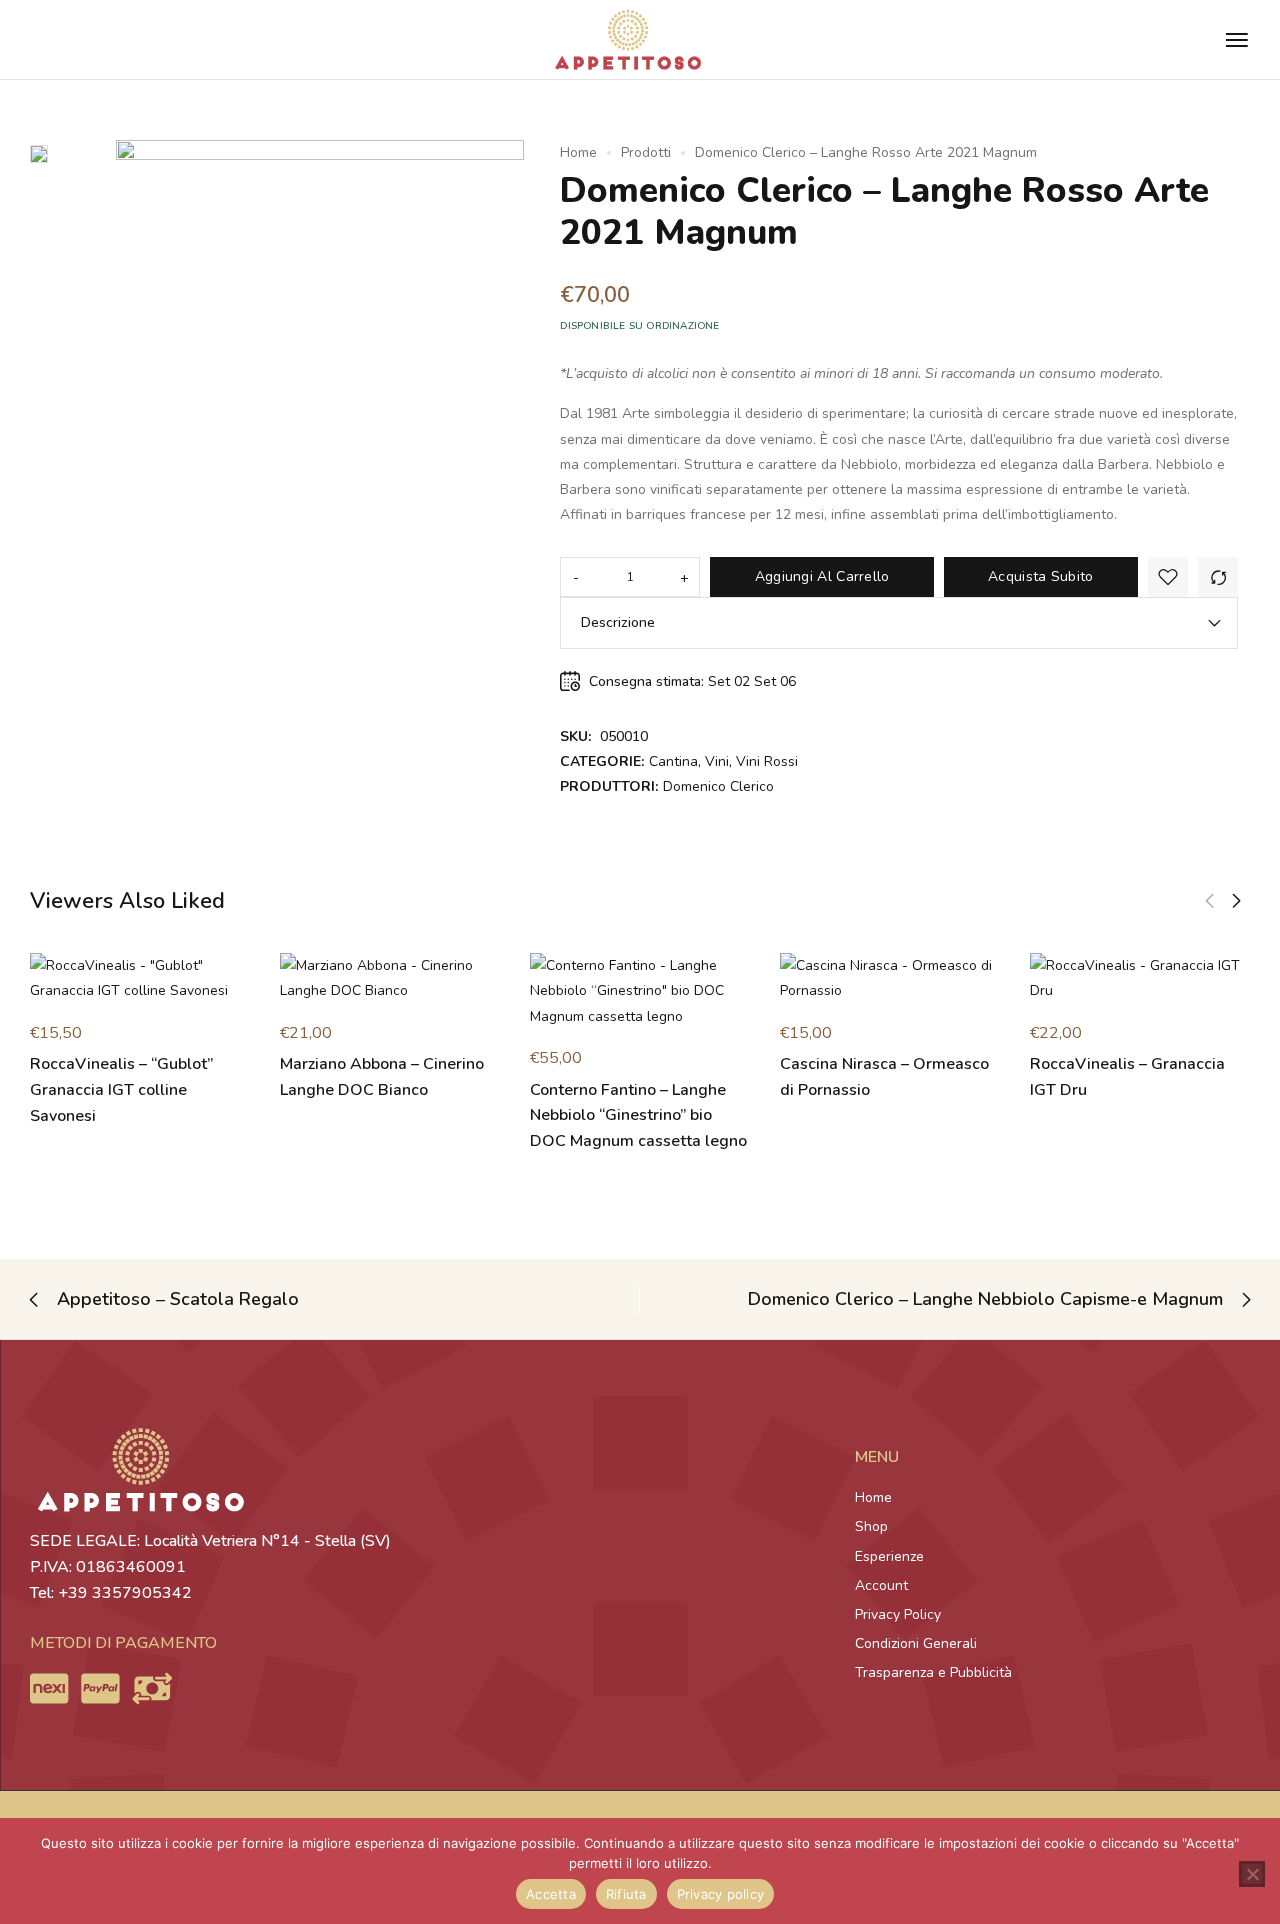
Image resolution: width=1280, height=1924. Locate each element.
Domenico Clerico (718, 786)
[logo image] (628, 38)
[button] (1209, 901)
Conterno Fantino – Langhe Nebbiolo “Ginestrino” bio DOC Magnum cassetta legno (638, 1115)
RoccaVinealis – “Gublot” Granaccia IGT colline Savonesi (121, 1089)
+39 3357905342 (125, 1593)
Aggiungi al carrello (822, 576)
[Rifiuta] (1252, 1874)
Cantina (673, 761)
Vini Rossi (767, 761)
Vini (717, 761)
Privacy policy (721, 1894)
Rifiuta (626, 1894)
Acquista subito (1041, 576)
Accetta (551, 1894)
